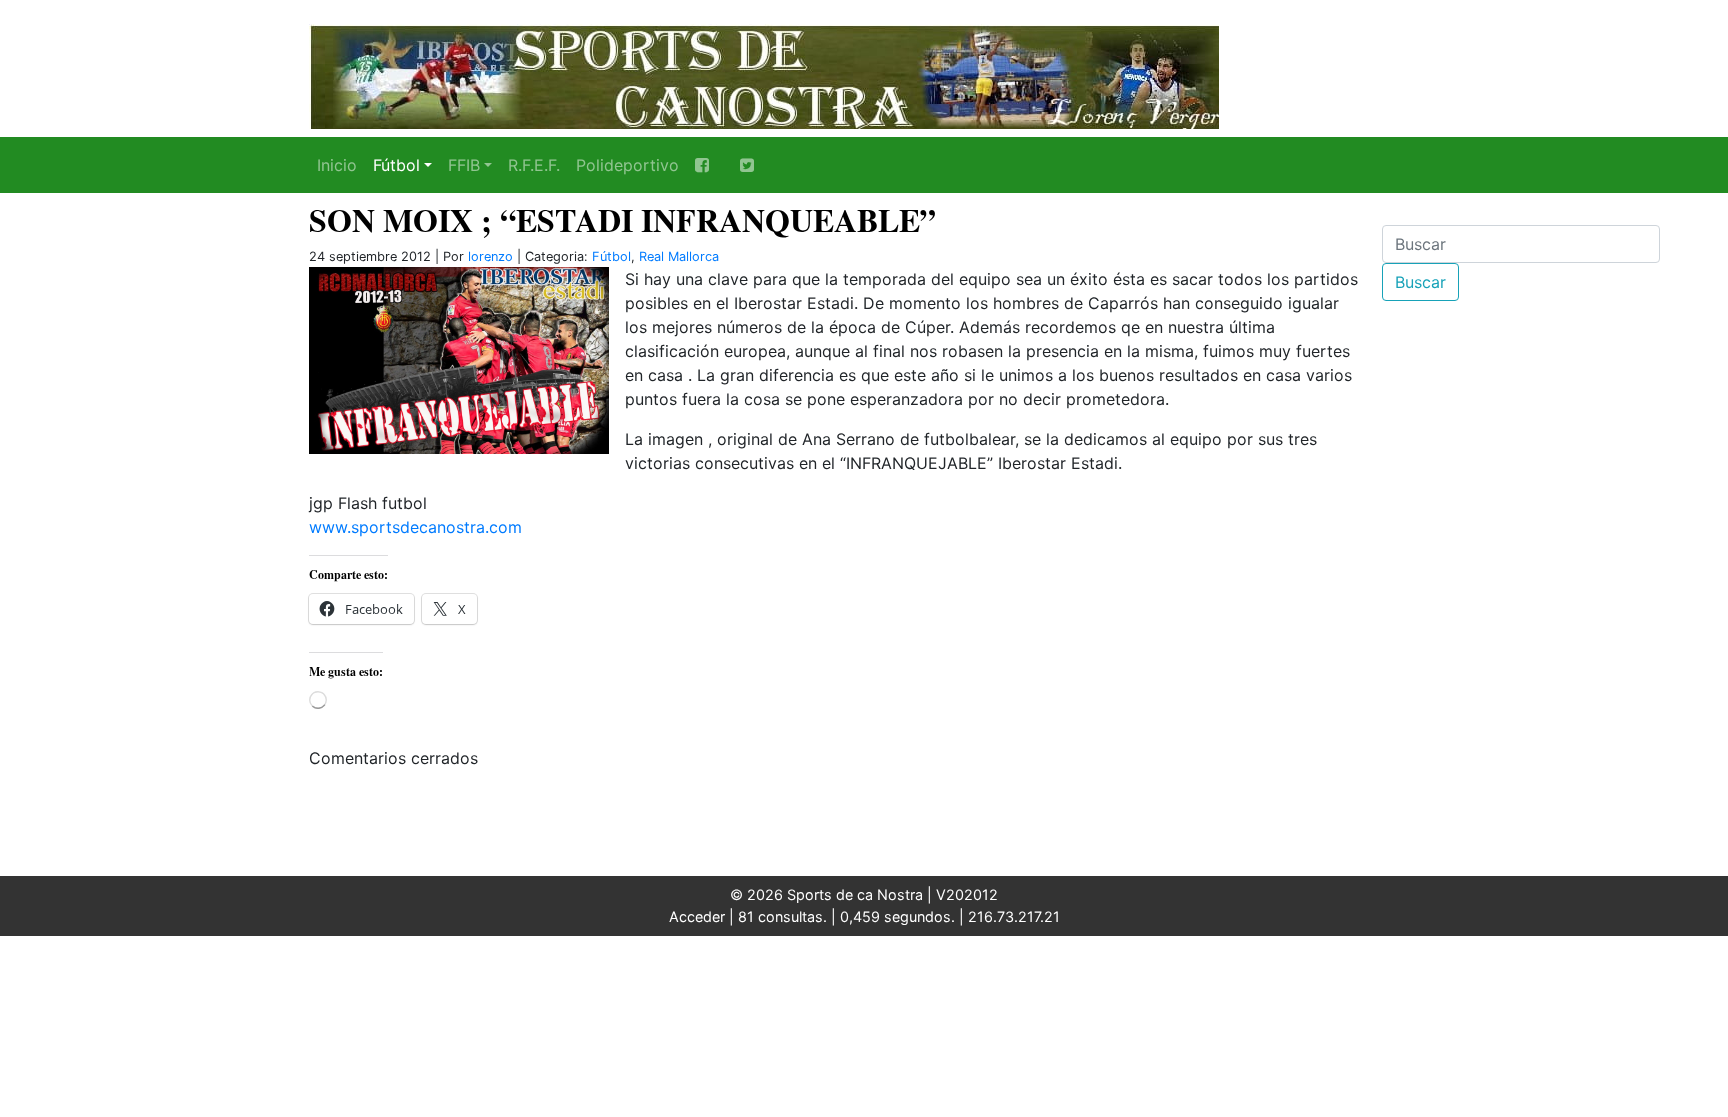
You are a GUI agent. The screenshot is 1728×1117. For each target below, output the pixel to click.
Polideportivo (627, 165)
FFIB (464, 165)
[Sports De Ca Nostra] (764, 75)
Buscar (1420, 282)
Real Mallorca (679, 256)
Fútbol (396, 165)
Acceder (697, 916)
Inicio (337, 165)
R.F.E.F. (534, 165)
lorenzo (490, 256)
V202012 (967, 894)
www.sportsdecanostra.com (415, 527)
